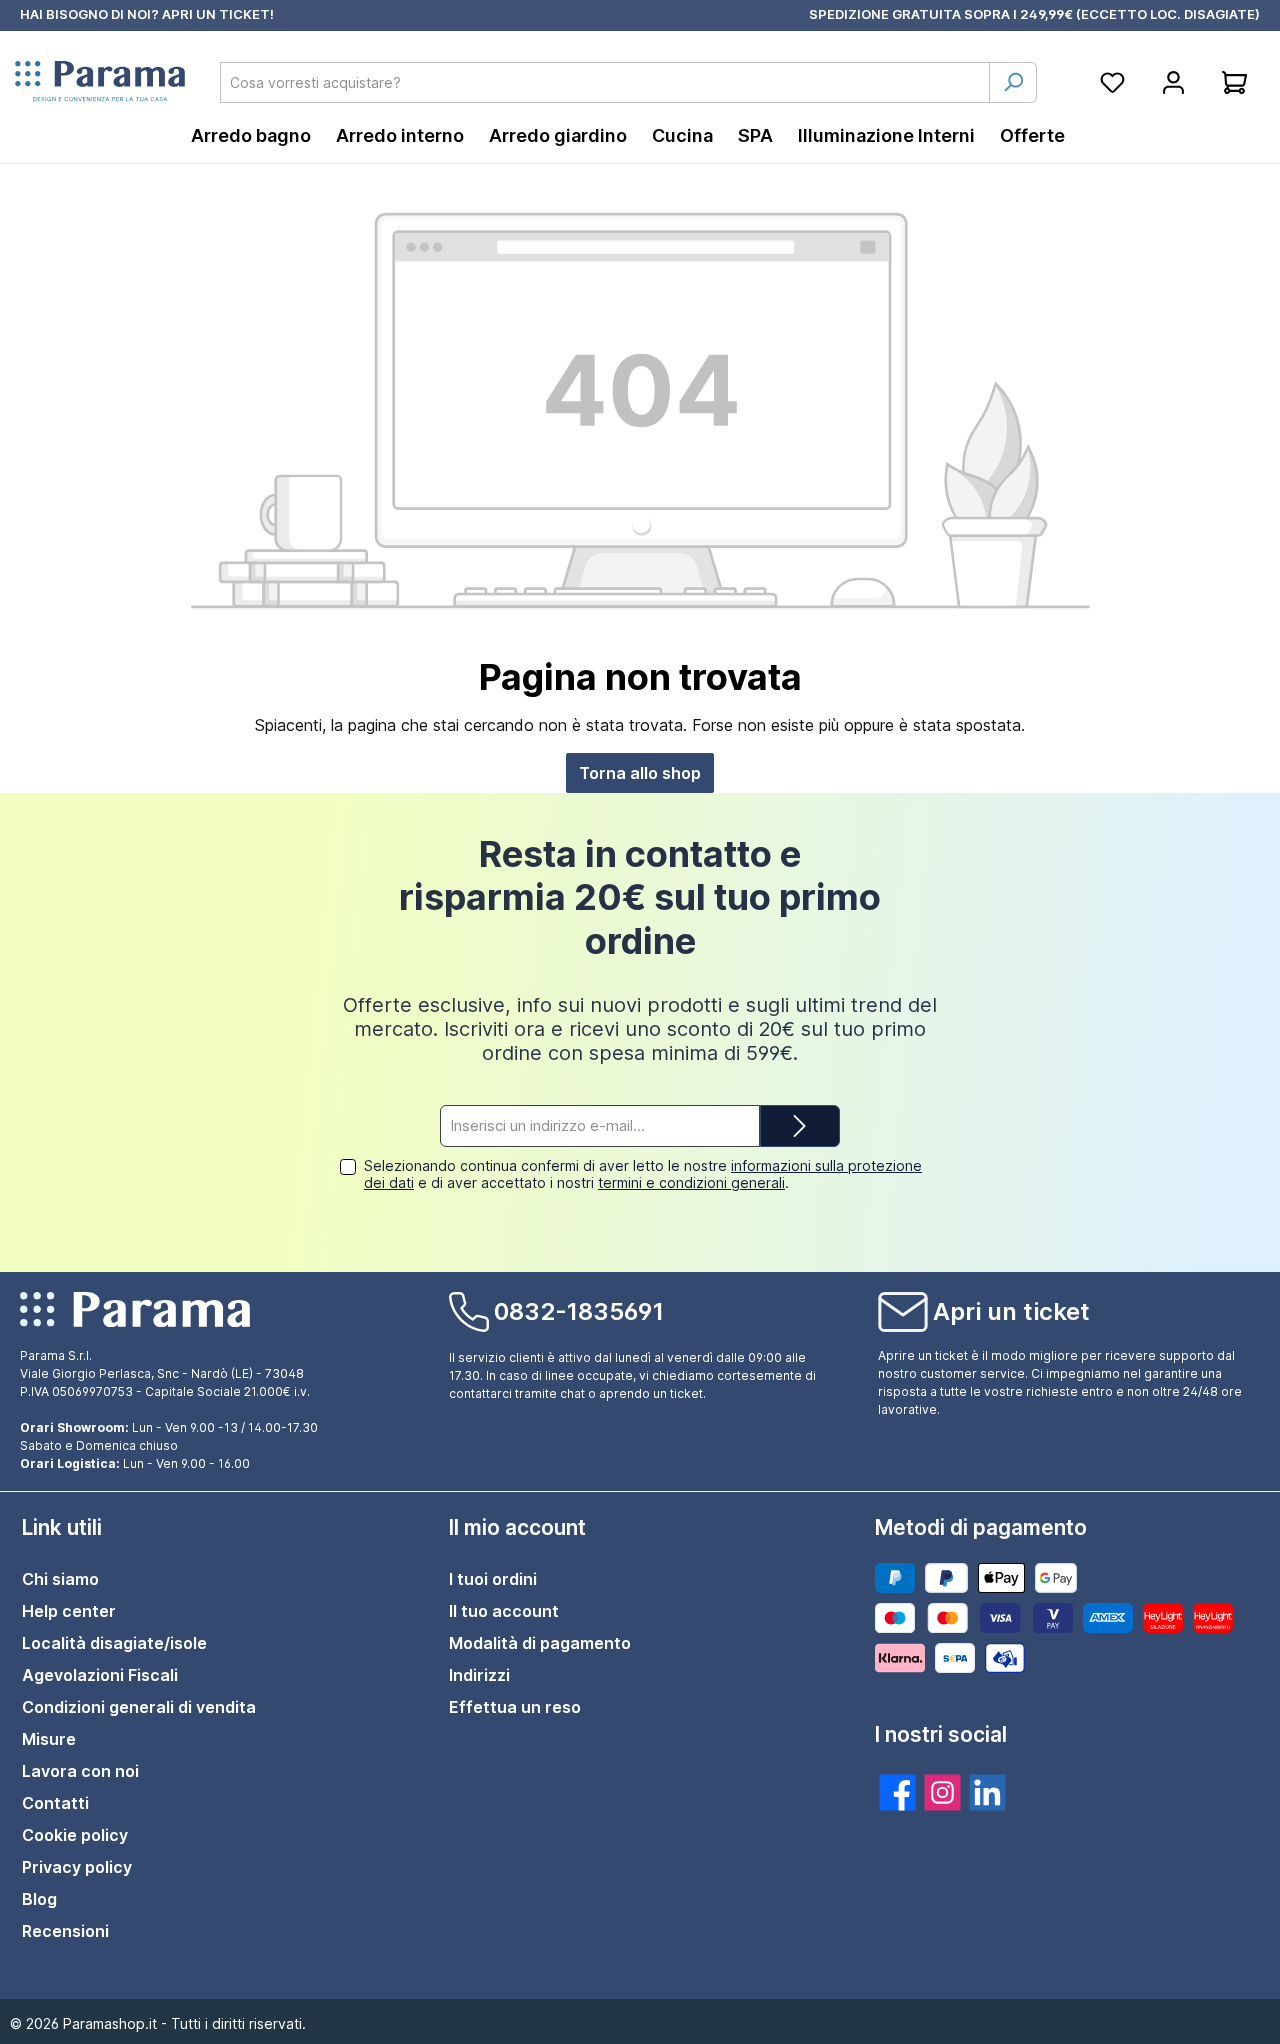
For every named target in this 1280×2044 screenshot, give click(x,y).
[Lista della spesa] (1112, 82)
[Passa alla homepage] (100, 82)
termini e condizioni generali (691, 1182)
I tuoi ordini (493, 1579)
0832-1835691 (579, 1311)
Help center (69, 1611)
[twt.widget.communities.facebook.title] (897, 1792)
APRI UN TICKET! (218, 14)
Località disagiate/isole (114, 1643)
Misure (49, 1739)
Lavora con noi (80, 1771)
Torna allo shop (640, 773)
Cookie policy (75, 1835)
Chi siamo (60, 1579)
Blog (39, 1899)
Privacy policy (77, 1867)
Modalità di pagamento (540, 1643)
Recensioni (65, 1931)
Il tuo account (504, 1611)
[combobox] (605, 82)
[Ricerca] (1013, 82)
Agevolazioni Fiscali (100, 1675)
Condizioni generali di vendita (139, 1707)
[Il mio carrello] (1234, 82)
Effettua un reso (515, 1707)
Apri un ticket (1011, 1311)
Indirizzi (479, 1675)
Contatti (55, 1803)
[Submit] (800, 1126)
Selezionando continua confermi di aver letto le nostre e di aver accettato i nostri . (643, 1174)
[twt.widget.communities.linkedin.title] (987, 1792)
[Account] (1173, 82)
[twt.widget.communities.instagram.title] (942, 1792)
